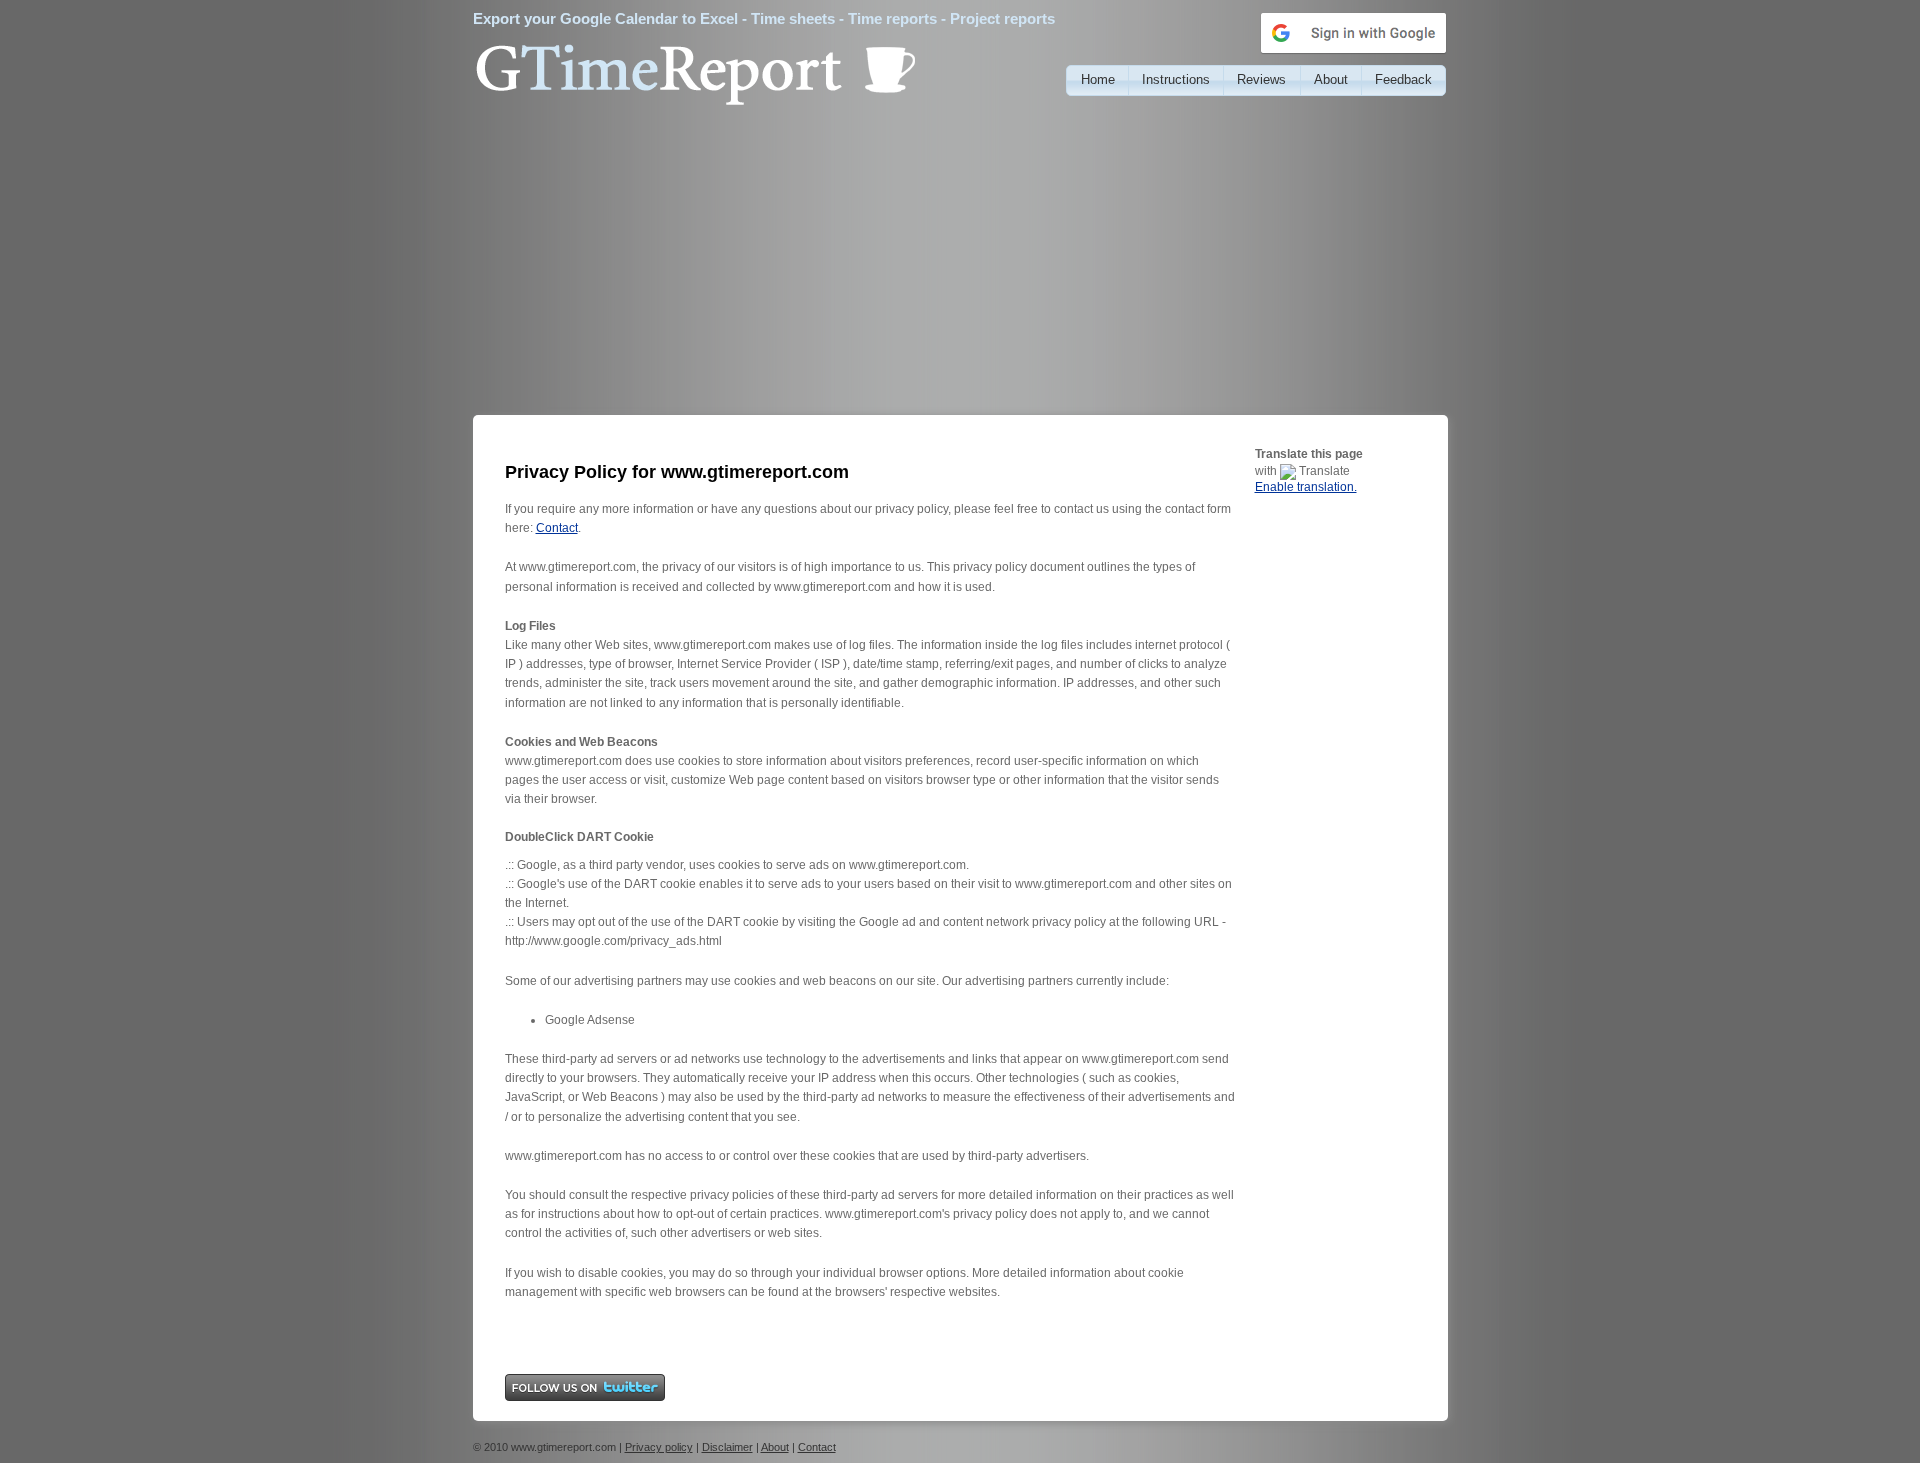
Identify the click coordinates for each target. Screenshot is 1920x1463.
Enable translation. (1306, 487)
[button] (1097, 80)
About (775, 1447)
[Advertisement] (960, 265)
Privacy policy (659, 1447)
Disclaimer (727, 1447)
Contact (557, 528)
